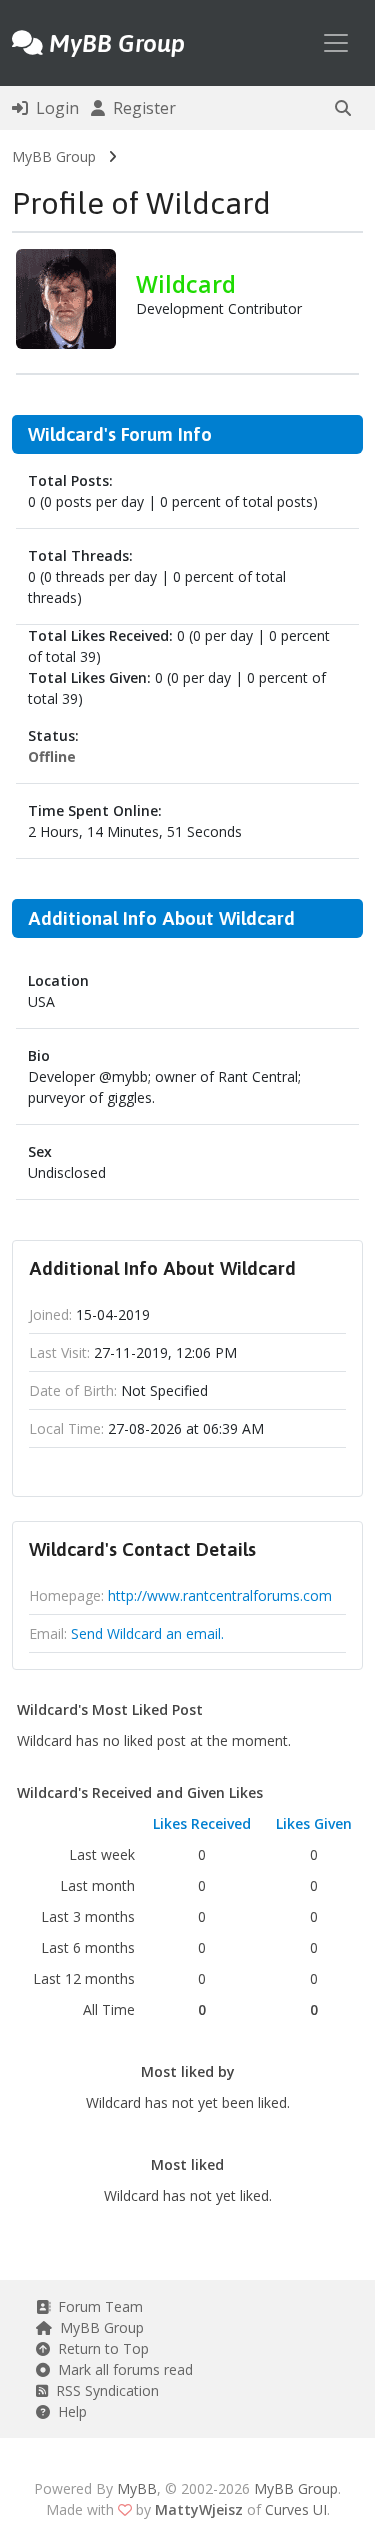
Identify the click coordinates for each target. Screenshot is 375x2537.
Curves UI (296, 2509)
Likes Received (202, 1823)
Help (68, 2411)
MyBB (137, 2488)
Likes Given (314, 1823)
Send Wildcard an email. (147, 1633)
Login (53, 108)
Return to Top (99, 2348)
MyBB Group (54, 156)
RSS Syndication (103, 2390)
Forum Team (96, 2306)
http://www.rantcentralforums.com (220, 1595)
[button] (343, 108)
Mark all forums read (121, 2369)
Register (140, 108)
